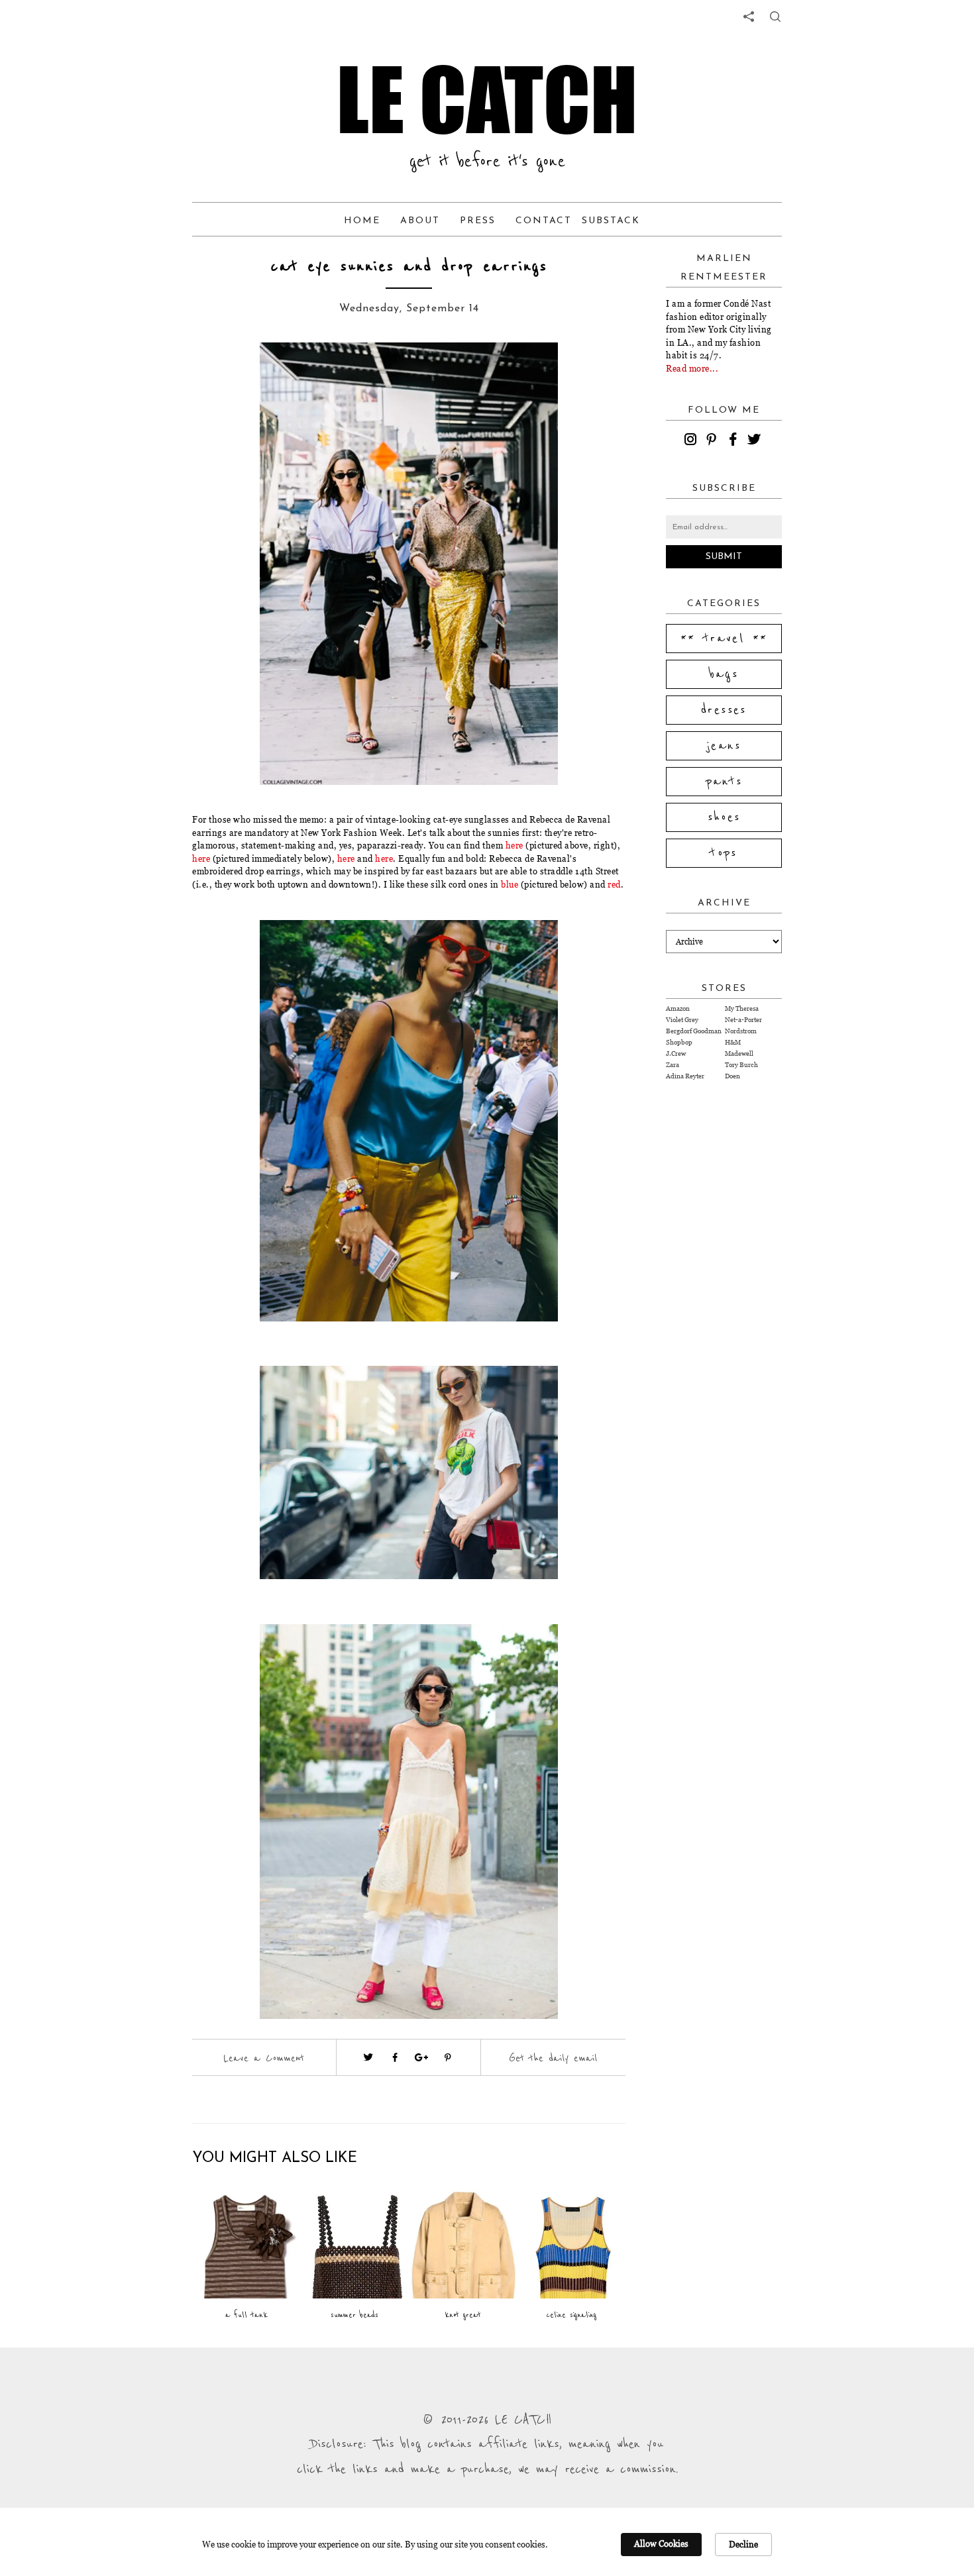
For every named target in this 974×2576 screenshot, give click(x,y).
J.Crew (676, 1054)
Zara (673, 1065)
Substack (611, 221)
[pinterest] (714, 441)
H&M (733, 1042)
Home (362, 221)
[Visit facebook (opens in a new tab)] (395, 2057)
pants (724, 782)
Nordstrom (741, 1031)
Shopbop (679, 1042)
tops (724, 853)
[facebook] (735, 441)
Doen (732, 1076)
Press (478, 221)
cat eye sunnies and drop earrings (409, 267)
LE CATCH (487, 99)
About (420, 221)
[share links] (749, 17)
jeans (724, 746)
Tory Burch (741, 1065)
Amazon (678, 1008)
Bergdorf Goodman (694, 1031)
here (514, 845)
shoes (724, 817)
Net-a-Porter (743, 1020)
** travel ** (724, 639)
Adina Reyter (685, 1076)
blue (510, 884)
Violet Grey (682, 1020)
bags (724, 674)
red (614, 884)
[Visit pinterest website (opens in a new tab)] (240, 372)
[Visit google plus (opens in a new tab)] (421, 2057)
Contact (544, 221)
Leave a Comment (264, 2058)
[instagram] (692, 441)
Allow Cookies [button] (661, 2544)
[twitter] (756, 441)
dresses (724, 710)
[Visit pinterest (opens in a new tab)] (448, 2057)
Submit (724, 557)
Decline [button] (743, 2544)
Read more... (692, 368)
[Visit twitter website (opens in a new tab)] (368, 2057)
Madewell (739, 1054)
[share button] (775, 17)
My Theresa (742, 1008)
